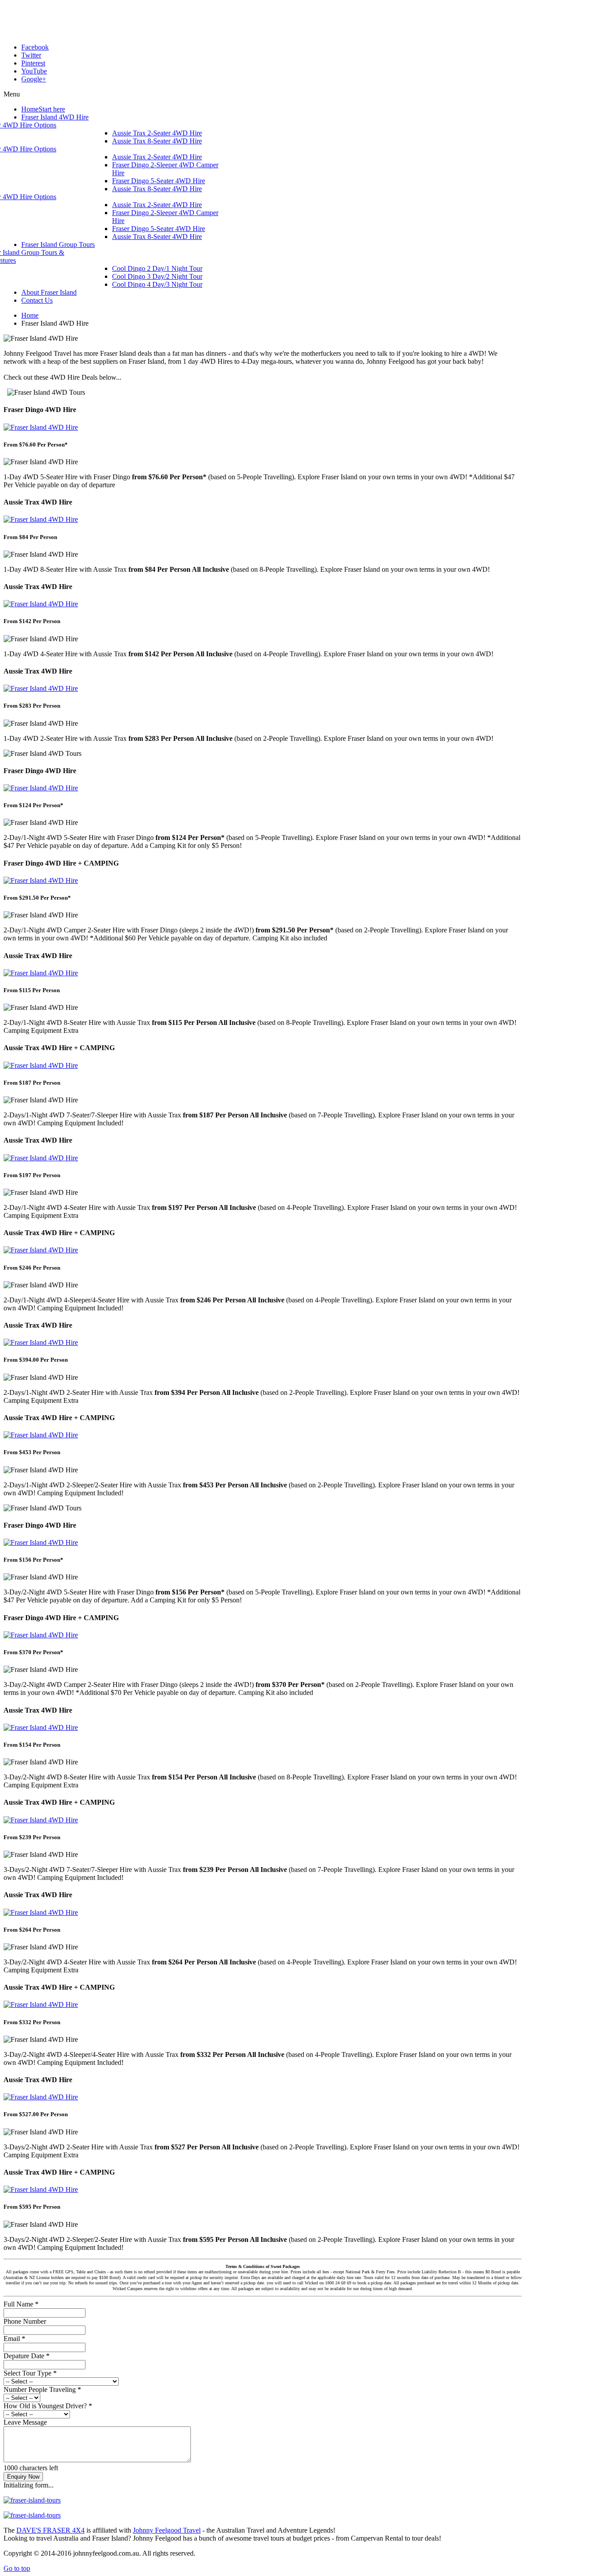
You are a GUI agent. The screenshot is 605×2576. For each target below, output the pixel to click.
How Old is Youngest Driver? (48, 2406)
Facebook (35, 47)
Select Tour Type (30, 2373)
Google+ (34, 79)
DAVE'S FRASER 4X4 (50, 2530)
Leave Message (25, 2422)
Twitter (31, 55)
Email (14, 2339)
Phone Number (25, 2321)
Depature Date (27, 2356)
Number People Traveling (42, 2389)
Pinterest (33, 63)
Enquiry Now (23, 2477)
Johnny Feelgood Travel (167, 2530)
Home (30, 315)
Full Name (21, 2304)
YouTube (34, 71)
